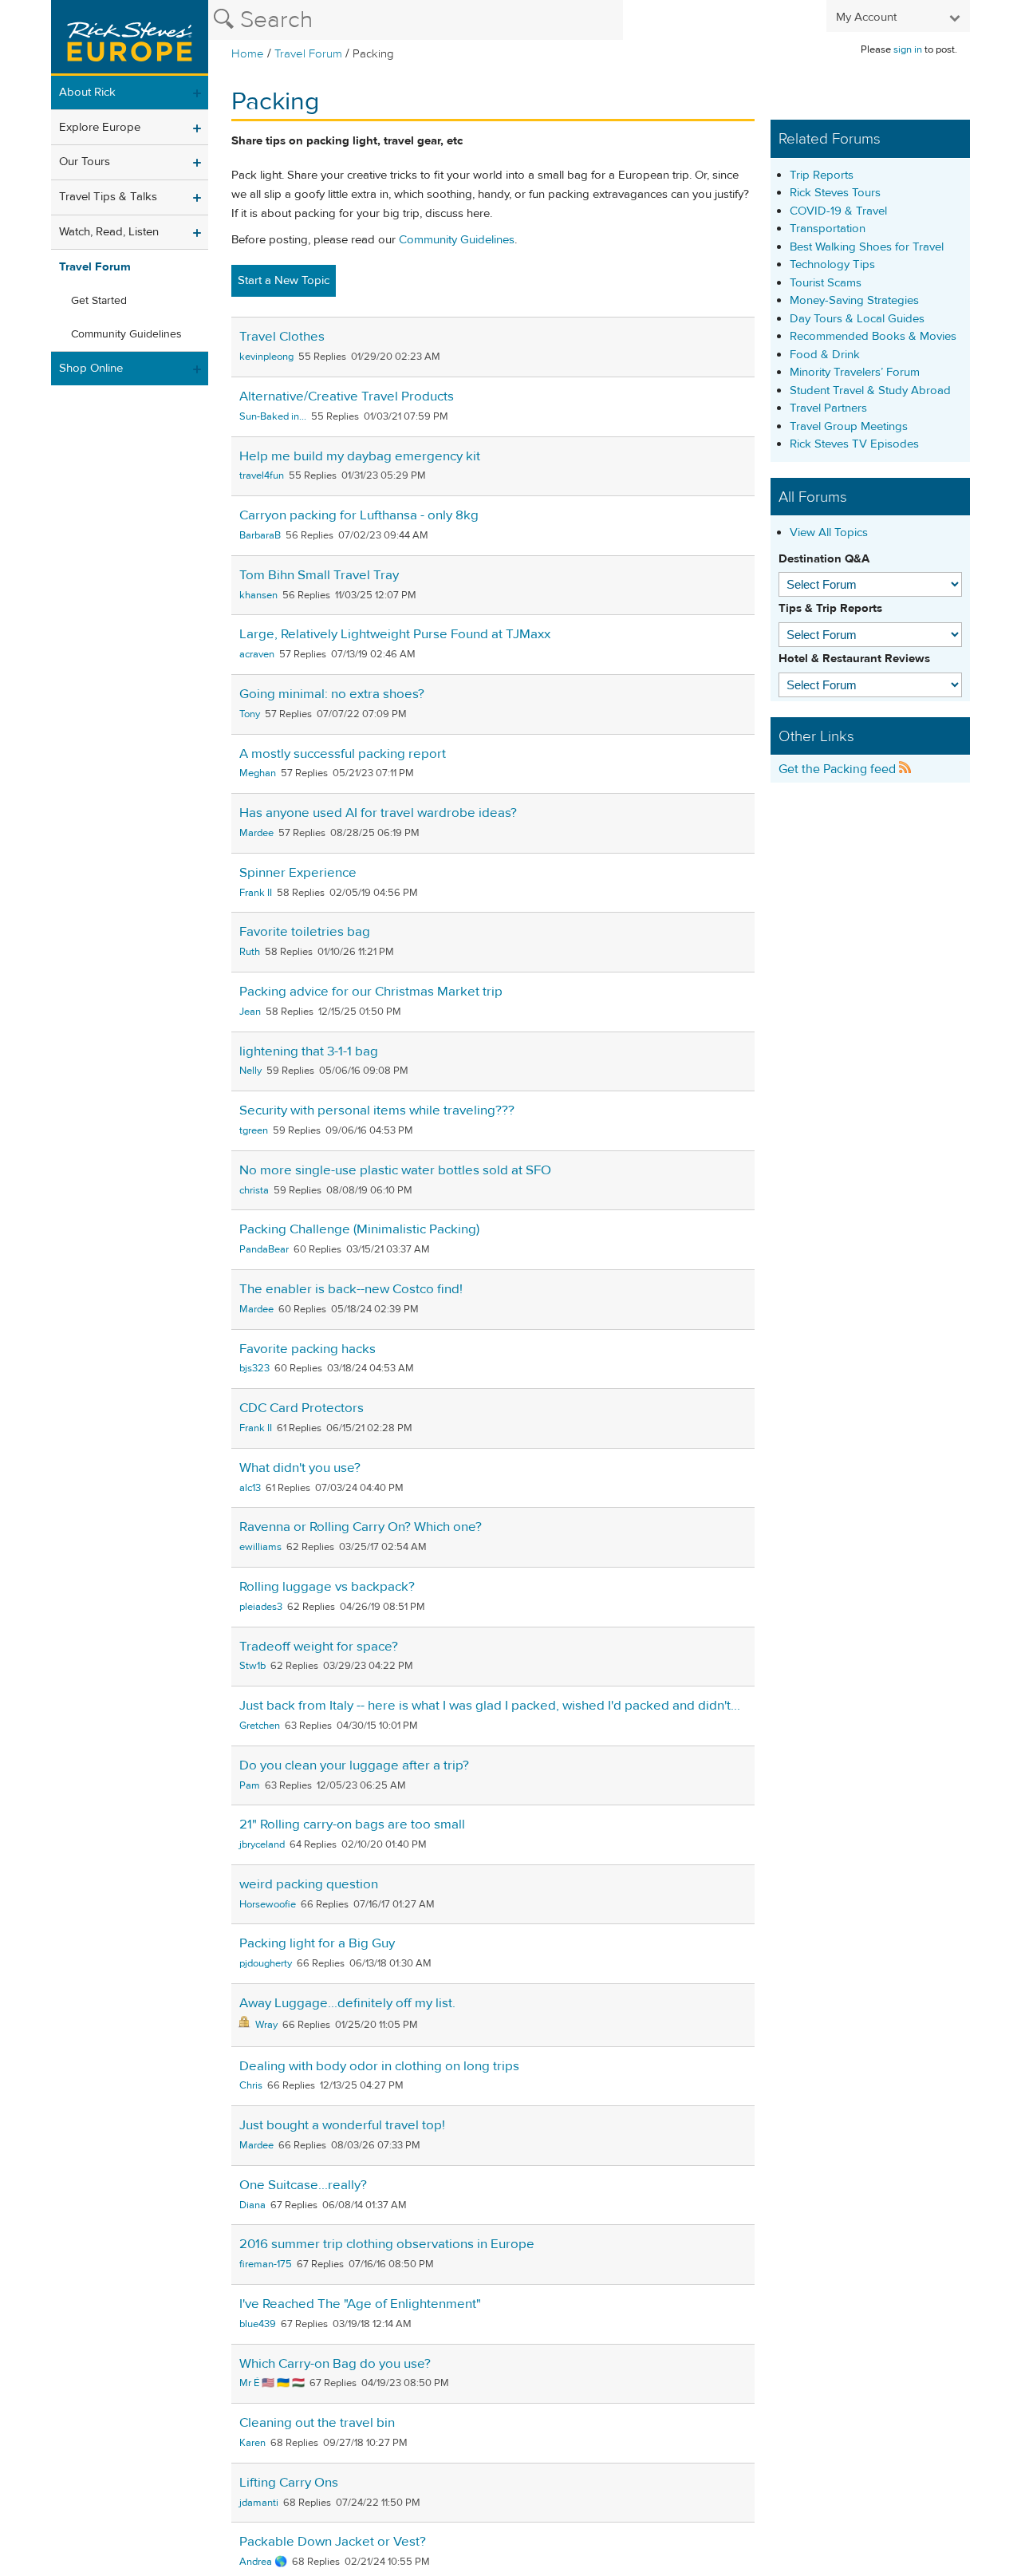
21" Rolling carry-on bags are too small (352, 1825)
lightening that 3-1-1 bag (309, 1051)
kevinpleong (266, 357)
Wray (266, 2025)
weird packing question (309, 1884)
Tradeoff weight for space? (319, 1647)
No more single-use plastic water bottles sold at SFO (395, 1170)
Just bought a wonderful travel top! (342, 2125)
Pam (250, 1785)
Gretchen (260, 1726)
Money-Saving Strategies (854, 300)
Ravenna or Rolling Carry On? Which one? (361, 1527)
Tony (250, 714)
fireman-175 (266, 2264)
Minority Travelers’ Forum (855, 372)
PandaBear (264, 1249)
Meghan (258, 773)
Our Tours (85, 162)
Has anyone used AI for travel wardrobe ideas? (378, 813)
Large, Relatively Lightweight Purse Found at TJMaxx (395, 634)
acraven (257, 654)
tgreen (254, 1130)
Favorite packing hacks (307, 1349)
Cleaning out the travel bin (317, 2423)
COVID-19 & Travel (838, 211)
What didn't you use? (300, 1468)
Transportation (828, 229)
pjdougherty (266, 1963)
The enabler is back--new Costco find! (351, 1289)
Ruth (250, 952)
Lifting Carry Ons (289, 2483)
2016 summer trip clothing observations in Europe (387, 2244)
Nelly (250, 1071)
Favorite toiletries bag (305, 932)
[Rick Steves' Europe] (130, 38)
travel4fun (262, 475)
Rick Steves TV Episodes (854, 444)
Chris (251, 2085)
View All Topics (829, 533)
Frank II (256, 893)
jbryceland (262, 1844)
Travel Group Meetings (849, 426)
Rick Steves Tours (835, 193)
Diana (252, 2205)
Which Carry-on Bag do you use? (335, 2364)
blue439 (258, 2324)
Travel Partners (828, 408)
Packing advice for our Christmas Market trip (371, 992)
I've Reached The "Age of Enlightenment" (360, 2304)
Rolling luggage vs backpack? (327, 1587)
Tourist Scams (826, 283)
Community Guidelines (126, 334)
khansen (258, 595)
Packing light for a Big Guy (317, 1943)
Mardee (256, 833)
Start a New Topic (284, 280)
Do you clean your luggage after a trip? (354, 1765)
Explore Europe (100, 127)
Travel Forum (308, 54)
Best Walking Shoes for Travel (867, 247)
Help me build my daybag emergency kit (360, 456)
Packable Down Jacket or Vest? (333, 2542)
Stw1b (252, 1666)
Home (248, 54)
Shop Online (91, 368)
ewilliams (260, 1547)
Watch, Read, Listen (109, 232)
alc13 (250, 1488)
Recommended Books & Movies (873, 336)
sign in (908, 49)
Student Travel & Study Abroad (870, 391)
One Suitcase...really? (303, 2185)
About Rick (87, 92)
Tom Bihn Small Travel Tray (319, 575)
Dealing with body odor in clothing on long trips (379, 2066)
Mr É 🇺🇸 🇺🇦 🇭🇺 (272, 2383)
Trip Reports (822, 175)
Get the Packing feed (839, 769)
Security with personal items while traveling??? (377, 1110)
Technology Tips (832, 264)
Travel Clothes (282, 337)
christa (254, 1190)
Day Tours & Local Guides (857, 319)
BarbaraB (260, 535)
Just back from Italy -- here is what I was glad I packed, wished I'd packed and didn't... (490, 1706)
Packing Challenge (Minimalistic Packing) (359, 1229)
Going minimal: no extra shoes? (332, 694)
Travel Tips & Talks (108, 197)
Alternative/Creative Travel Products (347, 396)
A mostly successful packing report (343, 754)
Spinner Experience (298, 873)
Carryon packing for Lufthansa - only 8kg (359, 515)
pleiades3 (261, 1607)
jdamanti (259, 2503)
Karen (252, 2443)
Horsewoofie (268, 1904)
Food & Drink (825, 355)
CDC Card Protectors (302, 1408)
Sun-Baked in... (273, 416)
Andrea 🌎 (263, 2562)
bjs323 (254, 1368)
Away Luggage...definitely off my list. (347, 2003)
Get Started (99, 301)
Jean (250, 1012)
